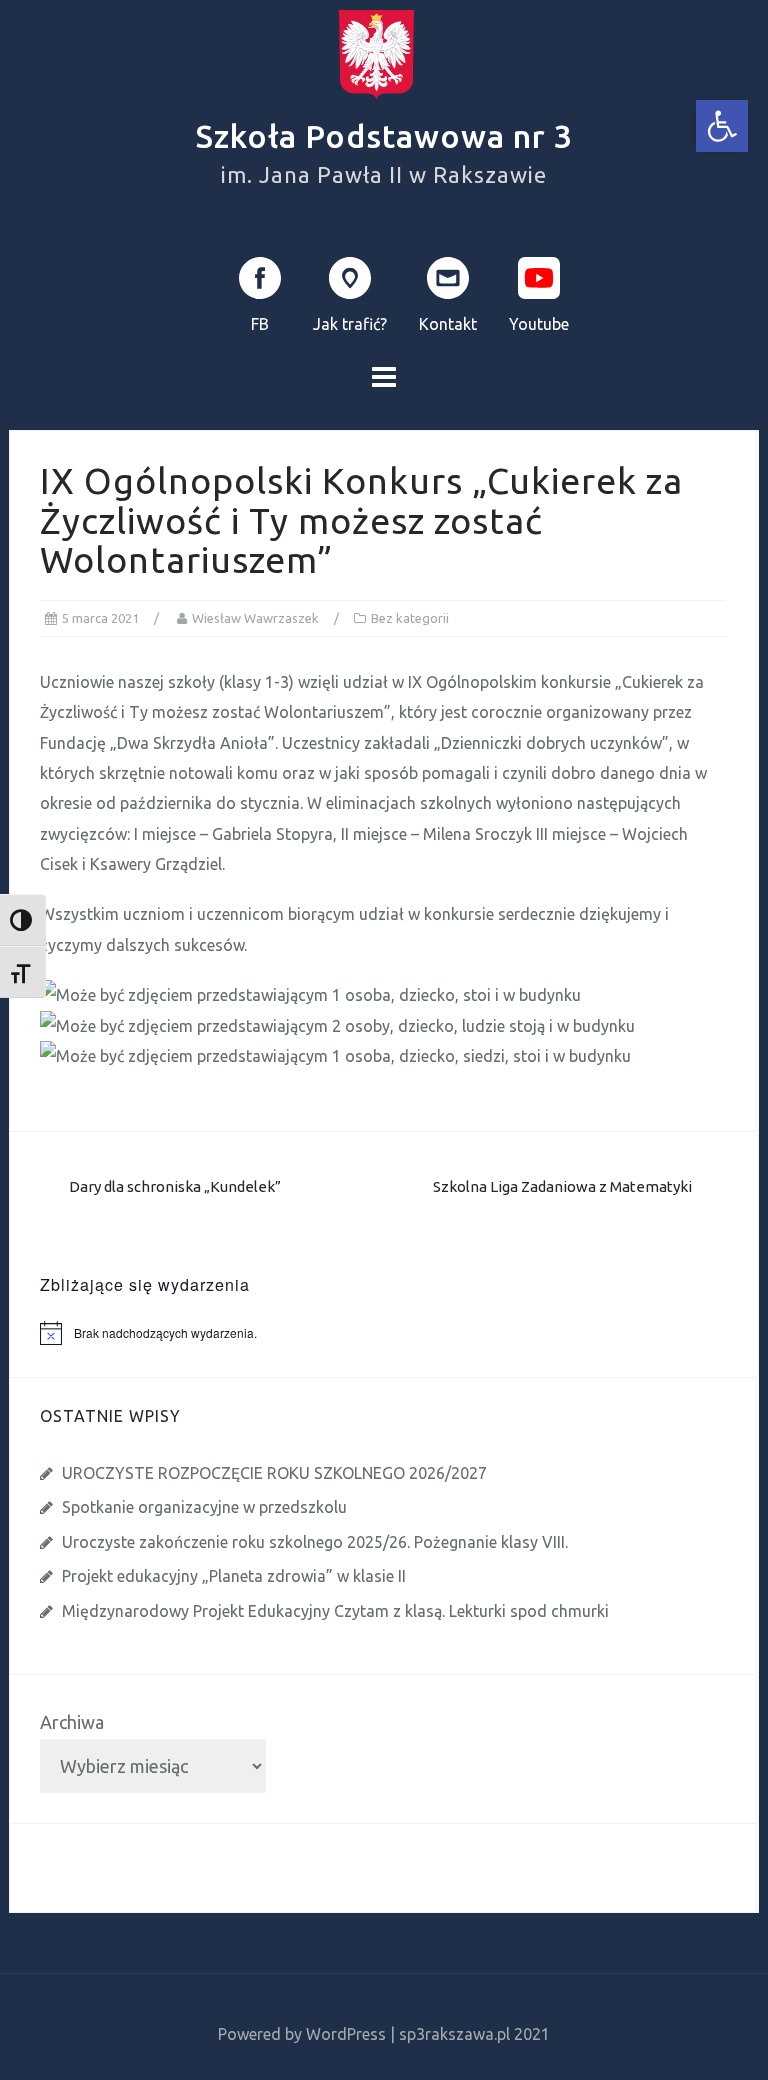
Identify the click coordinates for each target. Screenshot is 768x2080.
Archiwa (72, 1722)
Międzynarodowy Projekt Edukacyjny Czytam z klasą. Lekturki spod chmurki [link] (335, 1611)
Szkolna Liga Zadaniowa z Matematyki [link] (562, 1186)
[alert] (398, 1333)
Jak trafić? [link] (350, 324)
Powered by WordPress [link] (302, 2034)
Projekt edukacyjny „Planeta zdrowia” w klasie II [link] (234, 1576)
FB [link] (260, 324)
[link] (722, 126)
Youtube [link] (539, 324)
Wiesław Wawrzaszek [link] (255, 618)
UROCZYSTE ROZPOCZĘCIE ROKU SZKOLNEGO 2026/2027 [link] (274, 1473)
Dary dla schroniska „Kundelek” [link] (175, 1186)
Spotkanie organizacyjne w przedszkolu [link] (204, 1507)
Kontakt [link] (448, 324)
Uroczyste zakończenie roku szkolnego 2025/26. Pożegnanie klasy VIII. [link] (315, 1542)
